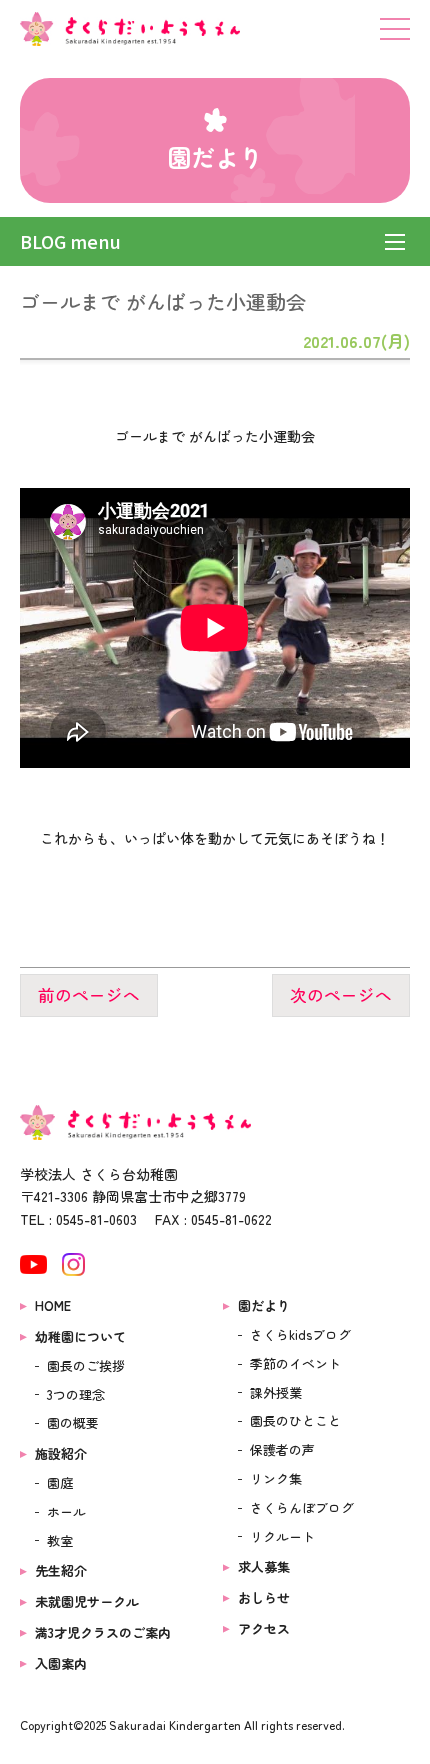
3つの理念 (76, 1394)
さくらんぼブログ (302, 1507)
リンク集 (276, 1478)
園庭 (60, 1482)
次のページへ (341, 996)
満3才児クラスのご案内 (103, 1632)
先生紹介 (61, 1570)
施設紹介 (61, 1453)
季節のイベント (295, 1363)
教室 (60, 1540)
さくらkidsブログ (300, 1334)
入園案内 (61, 1663)
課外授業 (276, 1392)
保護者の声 (282, 1449)
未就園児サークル (87, 1601)
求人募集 (264, 1566)
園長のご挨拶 (86, 1365)
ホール (66, 1511)
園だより (264, 1305)
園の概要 (73, 1422)
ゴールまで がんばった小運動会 (163, 301)
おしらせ (264, 1597)
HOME (53, 1305)
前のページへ (89, 996)
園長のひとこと (295, 1420)
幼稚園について (80, 1336)
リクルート (282, 1536)
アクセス (264, 1628)
